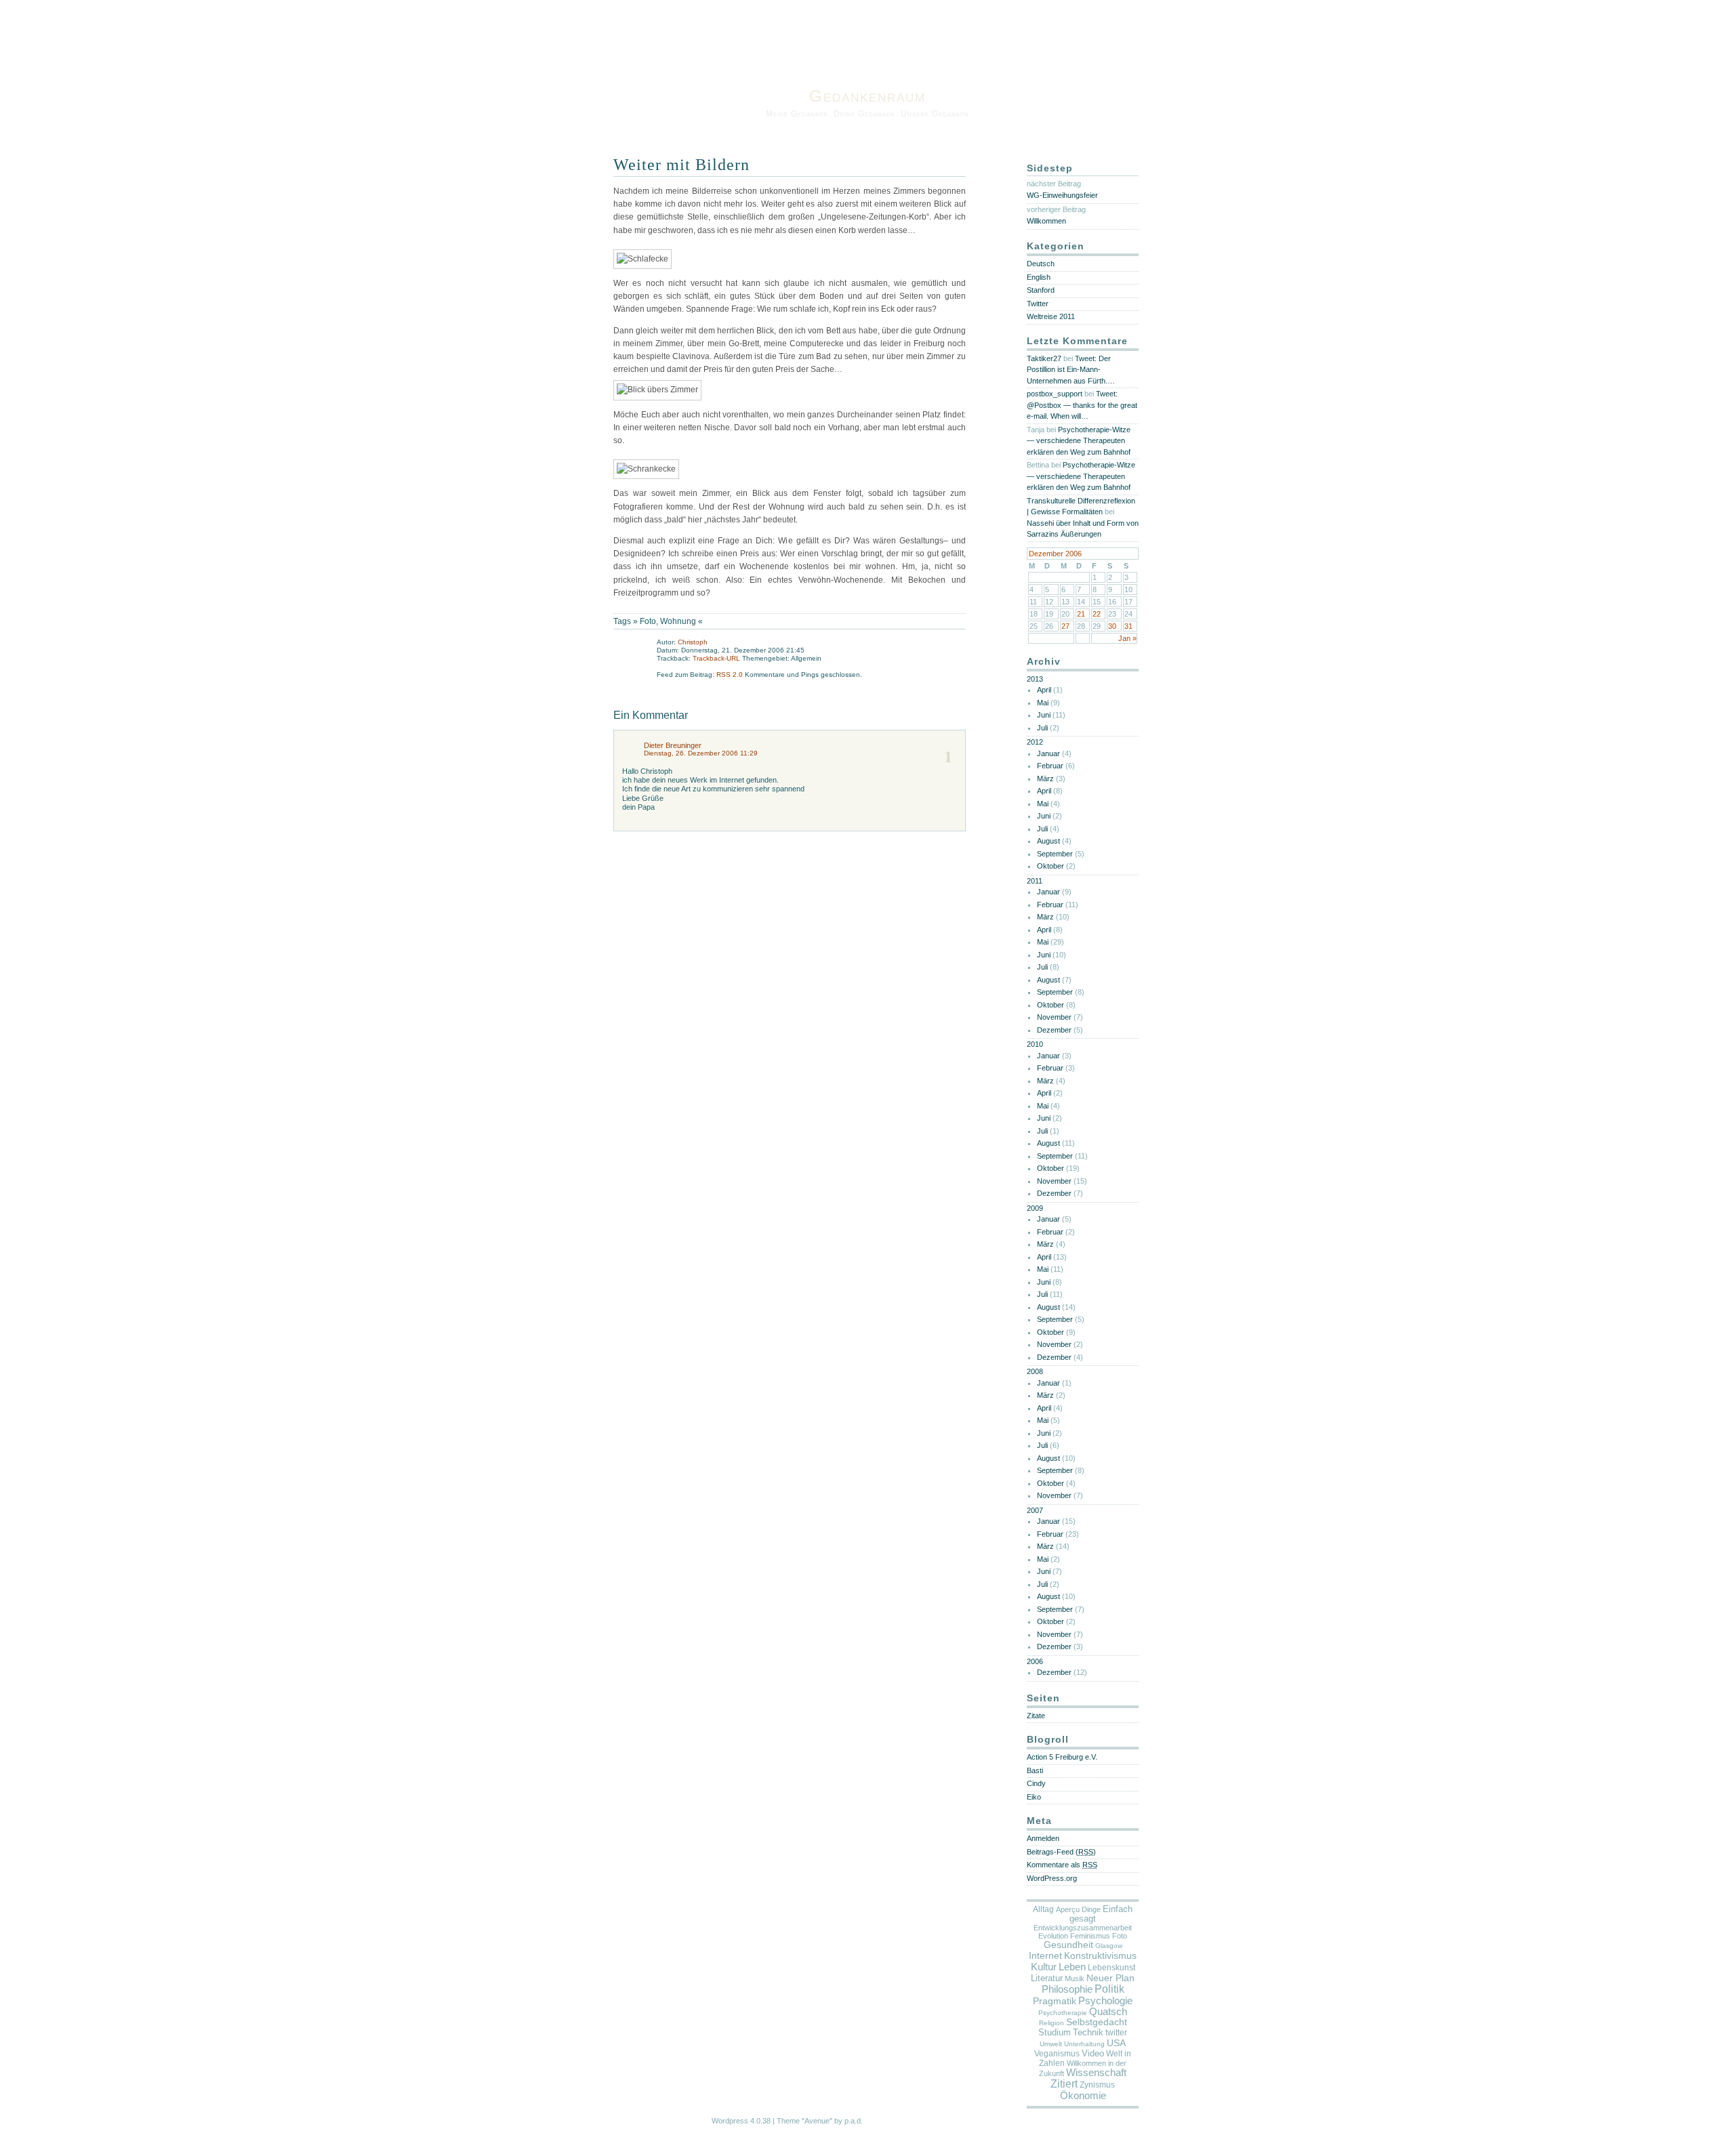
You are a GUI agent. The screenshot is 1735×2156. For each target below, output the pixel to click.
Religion (1052, 2023)
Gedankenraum (867, 96)
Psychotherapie (1063, 2013)
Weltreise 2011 (1051, 316)
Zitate (1036, 1716)
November (1054, 1017)
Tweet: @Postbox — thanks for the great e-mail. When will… (1082, 405)
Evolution (1053, 1936)
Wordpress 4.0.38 (741, 2121)
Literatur (1047, 1978)
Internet (1045, 1955)
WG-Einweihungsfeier (1062, 195)
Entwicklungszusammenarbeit (1083, 1928)
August (1048, 841)
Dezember (1054, 1030)
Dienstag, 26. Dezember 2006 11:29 (701, 753)
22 (1097, 614)
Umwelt (1051, 2044)
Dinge (1091, 1909)
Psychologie (1105, 2001)
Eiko (1034, 1797)
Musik (1075, 1978)
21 (1081, 614)
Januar (1048, 753)
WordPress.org (1052, 1878)
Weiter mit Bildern (681, 165)
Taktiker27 (1044, 358)
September (1055, 854)
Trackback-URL (716, 658)
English (1039, 277)
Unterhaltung (1084, 2044)
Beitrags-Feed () (1061, 1852)
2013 (1035, 679)
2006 (1035, 1661)
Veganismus (1057, 2054)
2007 (1035, 1510)
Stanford (1041, 290)
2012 (1035, 742)
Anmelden (1043, 1838)
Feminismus (1090, 1936)
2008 (1035, 1371)
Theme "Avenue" (804, 2121)
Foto (648, 621)
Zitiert (1064, 2084)
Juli (1042, 728)
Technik (1088, 2032)
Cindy (1036, 1783)
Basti (1035, 1770)
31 (1128, 626)
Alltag (1043, 1909)
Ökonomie (1083, 2096)
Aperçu (1068, 1909)
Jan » (1127, 638)
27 (1065, 626)
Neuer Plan (1110, 1978)
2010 (1035, 1044)
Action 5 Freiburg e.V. (1062, 1757)
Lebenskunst (1111, 1968)
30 (1112, 626)
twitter (1116, 2033)
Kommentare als (1062, 1865)
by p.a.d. (849, 2121)
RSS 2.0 (731, 675)
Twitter (1038, 304)
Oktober (1050, 866)
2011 (1035, 881)
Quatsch (1108, 2012)
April (1044, 690)
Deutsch (1041, 264)
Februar (1050, 766)
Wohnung (678, 621)
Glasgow (1109, 1946)
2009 (1035, 1208)
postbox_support (1055, 394)
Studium (1055, 2032)
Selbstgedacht (1097, 2022)
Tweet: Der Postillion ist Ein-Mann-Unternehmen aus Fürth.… (1071, 370)
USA (1116, 2043)
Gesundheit (1068, 1945)
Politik (1109, 1989)
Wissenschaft (1096, 2073)
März (1045, 779)
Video (1093, 2053)
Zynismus (1097, 2085)
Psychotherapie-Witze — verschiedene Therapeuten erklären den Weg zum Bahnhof (1079, 441)
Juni (1044, 715)
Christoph (693, 642)
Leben (1072, 1967)
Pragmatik (1055, 2001)
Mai (1043, 703)
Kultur (1044, 1967)
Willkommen (1046, 221)
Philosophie (1067, 1989)
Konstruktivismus (1100, 1955)
